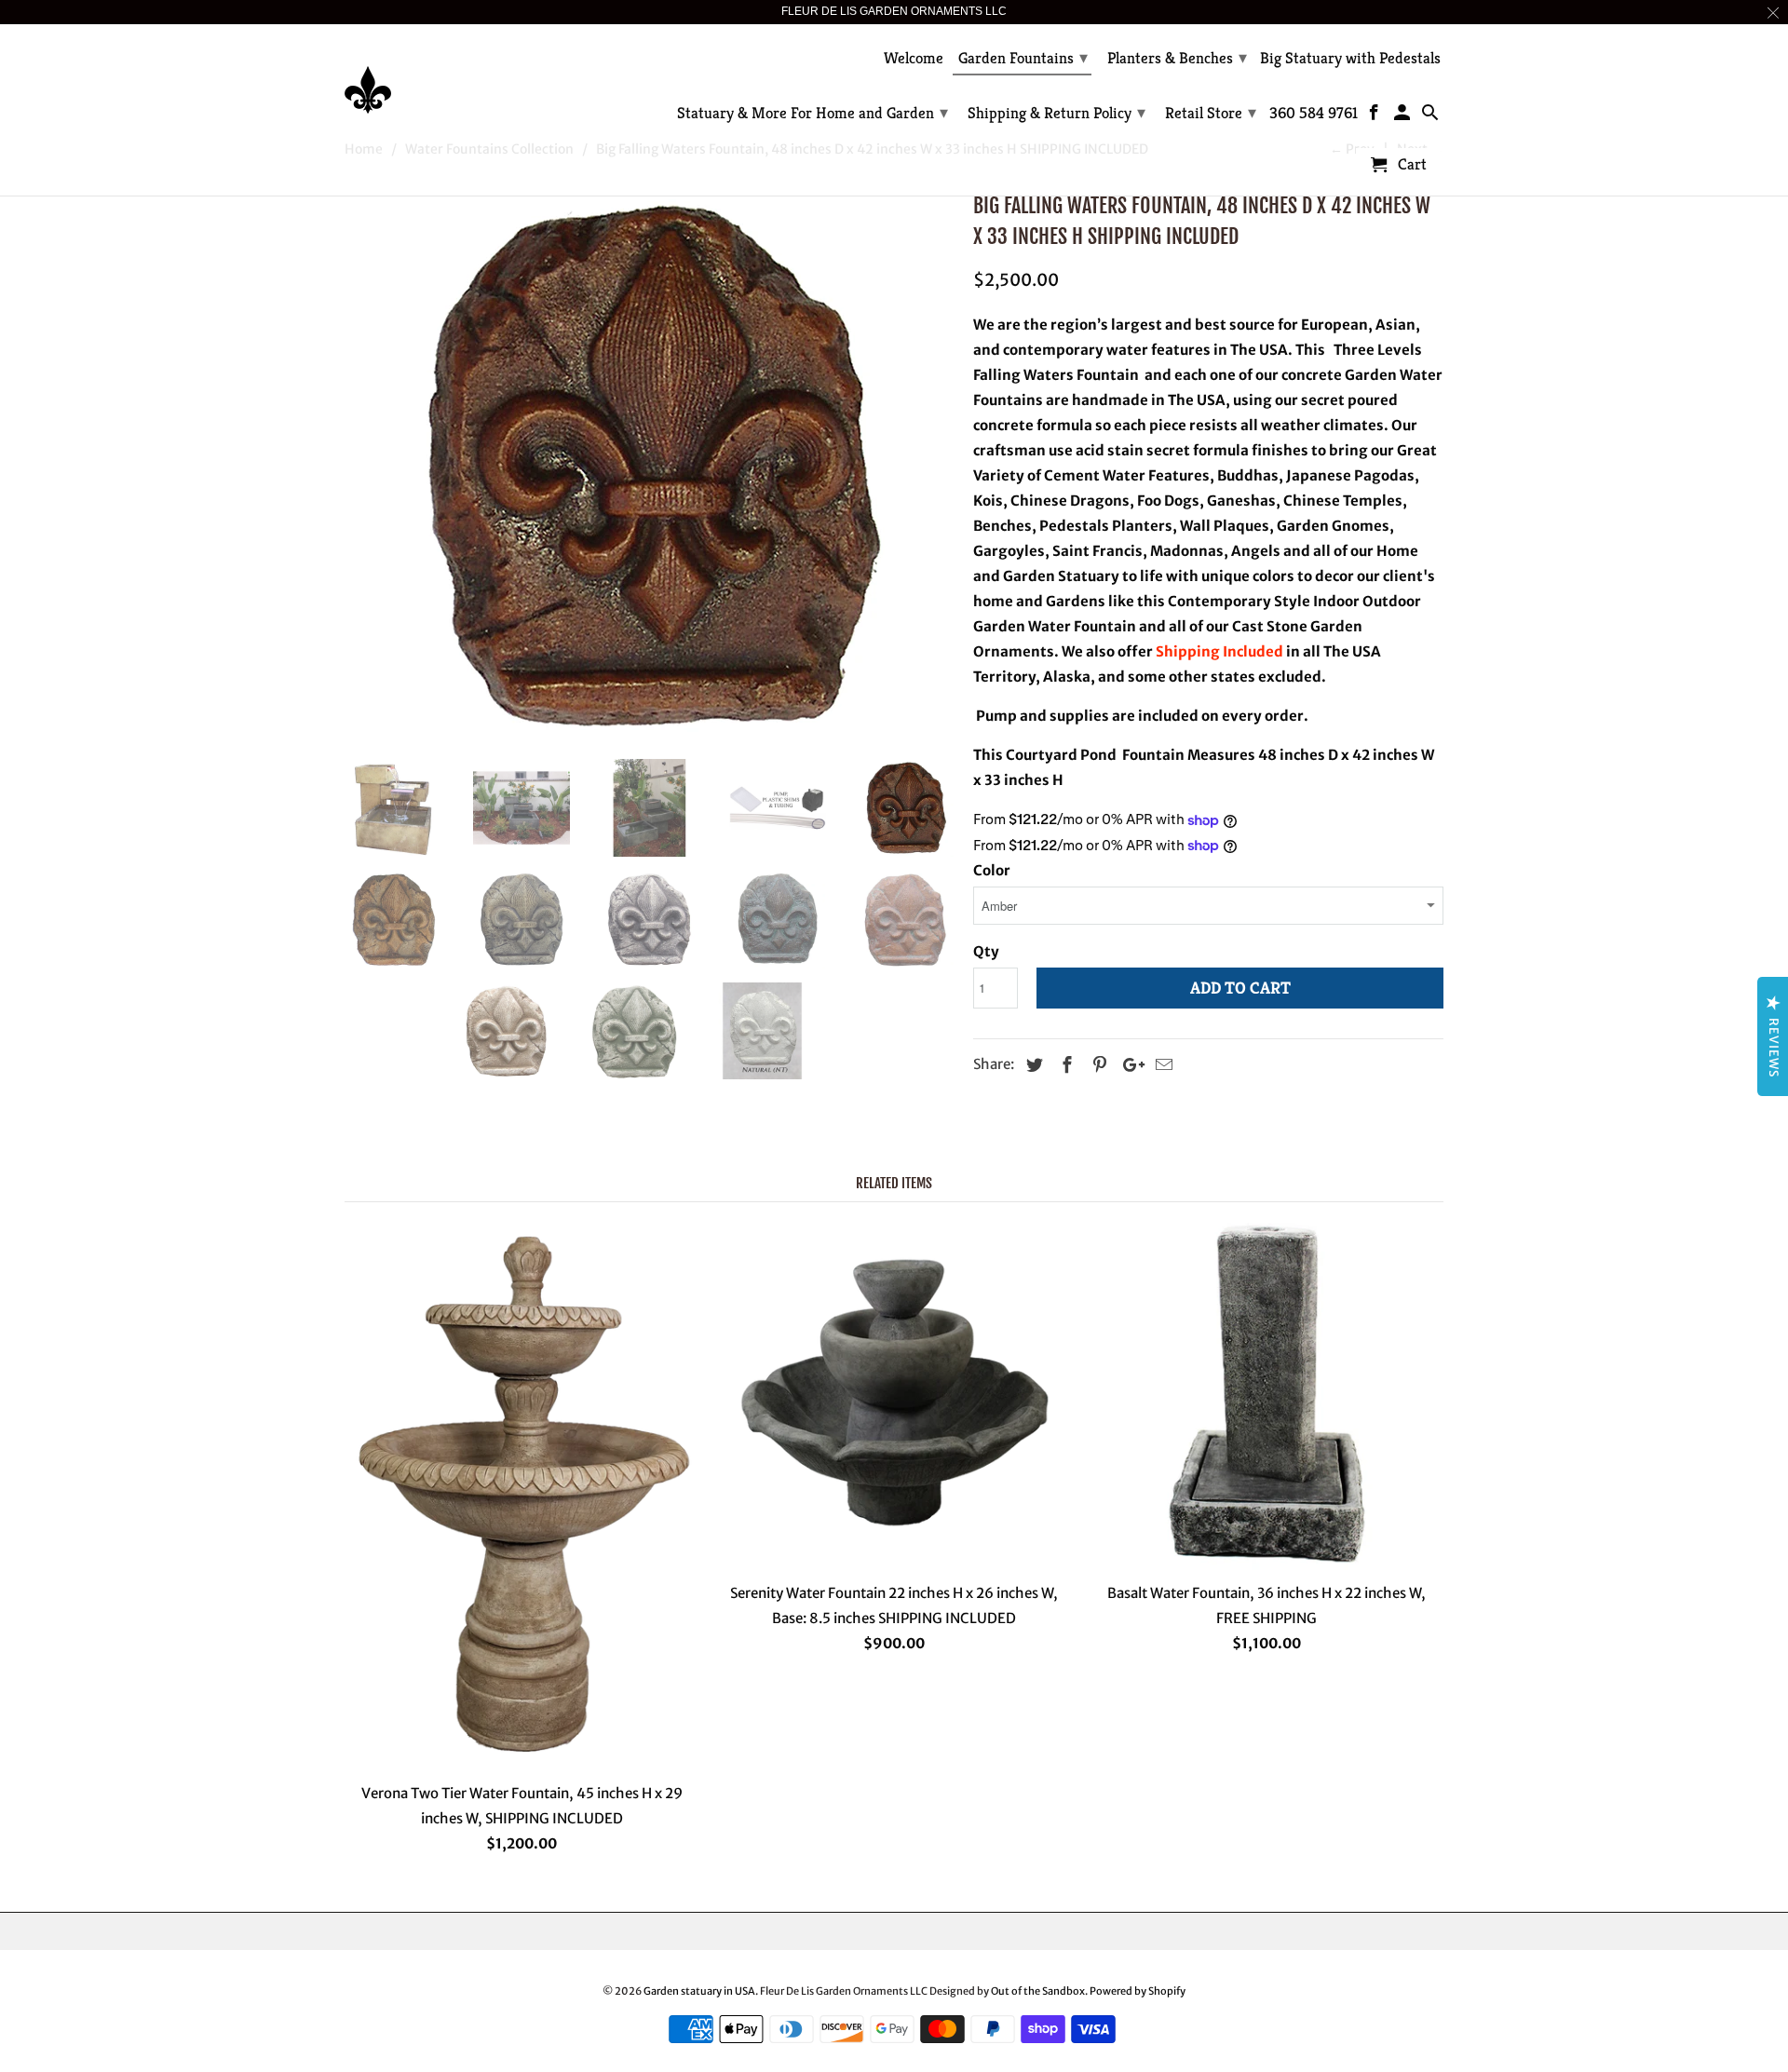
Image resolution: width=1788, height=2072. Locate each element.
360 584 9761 (1314, 114)
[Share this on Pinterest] (1097, 1065)
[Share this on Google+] (1129, 1065)
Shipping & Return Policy (1057, 112)
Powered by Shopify (1138, 1991)
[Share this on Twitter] (1032, 1065)
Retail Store (1211, 112)
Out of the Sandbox (1038, 1991)
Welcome (914, 59)
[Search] (1431, 116)
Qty (986, 951)
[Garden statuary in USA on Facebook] (1376, 116)
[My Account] (1404, 116)
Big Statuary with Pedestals (1350, 59)
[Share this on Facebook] (1064, 1065)
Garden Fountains (1023, 57)
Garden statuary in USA (699, 1991)
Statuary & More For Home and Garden (813, 112)
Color (992, 870)
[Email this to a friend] (1161, 1065)
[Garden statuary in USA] (475, 76)
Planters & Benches (1177, 57)
